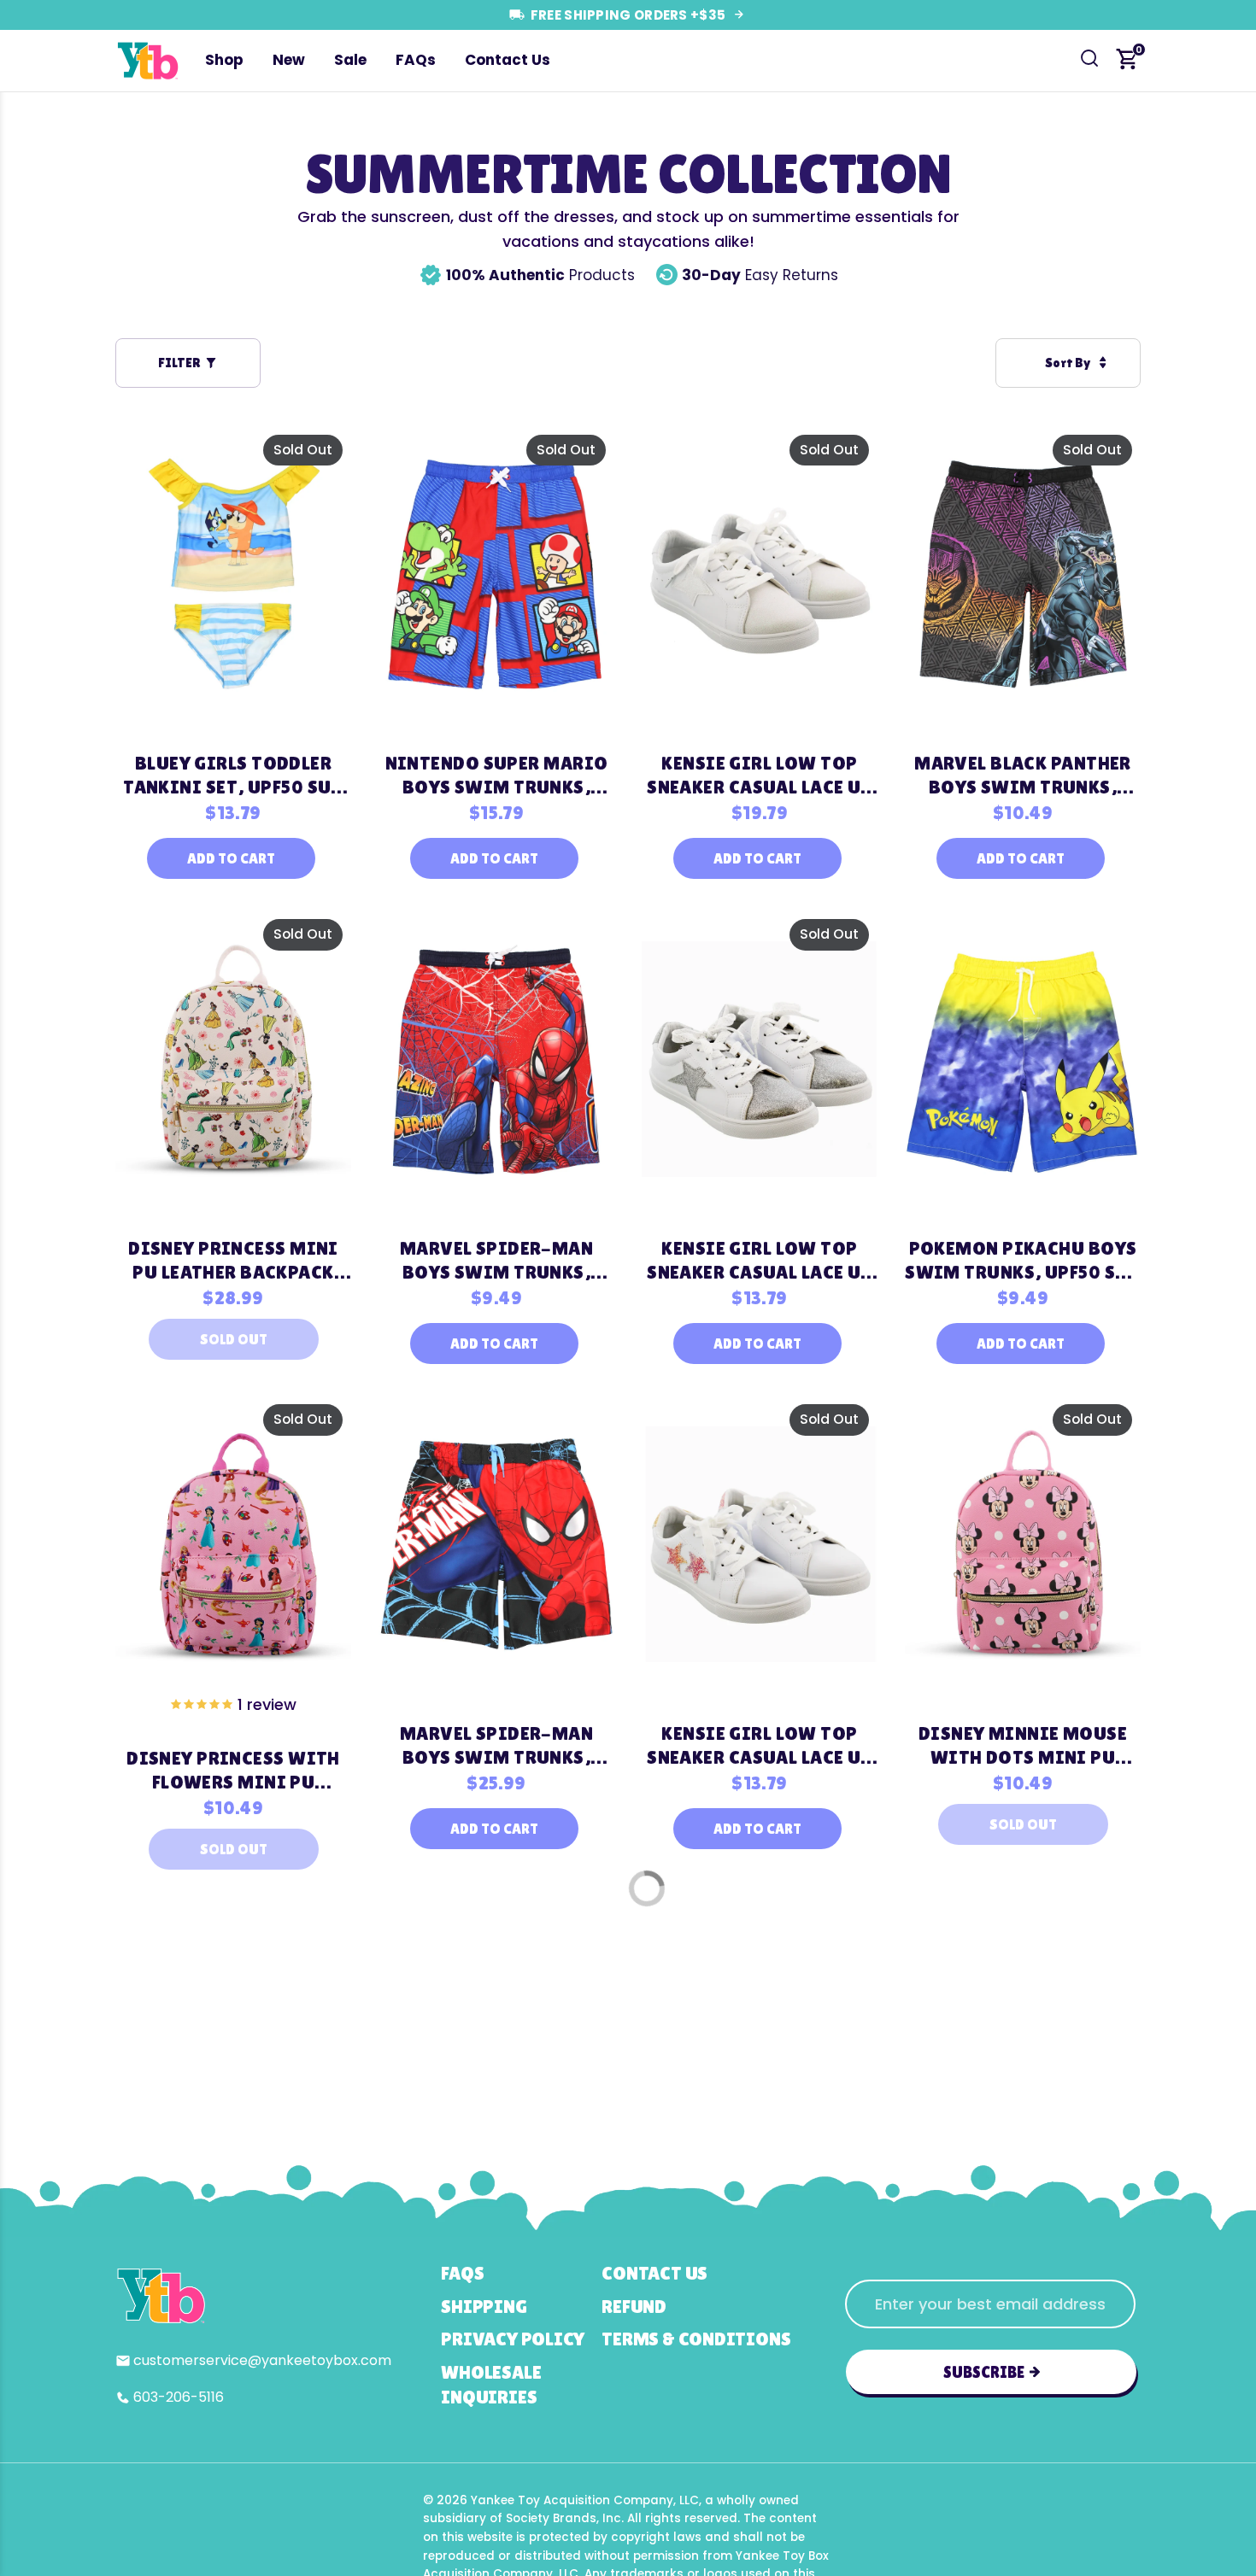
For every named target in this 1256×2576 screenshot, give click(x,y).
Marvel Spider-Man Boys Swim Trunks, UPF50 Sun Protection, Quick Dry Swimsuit (496, 1261)
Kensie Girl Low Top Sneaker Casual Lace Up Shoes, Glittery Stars (760, 1746)
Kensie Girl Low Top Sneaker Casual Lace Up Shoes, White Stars (760, 776)
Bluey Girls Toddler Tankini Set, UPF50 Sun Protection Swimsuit (233, 776)
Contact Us (508, 60)
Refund (634, 2307)
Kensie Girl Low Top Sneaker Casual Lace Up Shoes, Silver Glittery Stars (760, 1261)
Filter (179, 363)
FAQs (416, 60)
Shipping (484, 2307)
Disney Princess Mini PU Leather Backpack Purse (233, 1261)
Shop (224, 60)
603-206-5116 (179, 2397)
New (289, 60)
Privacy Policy (513, 2339)
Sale (350, 60)
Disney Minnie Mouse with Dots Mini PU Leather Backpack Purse (1023, 1746)
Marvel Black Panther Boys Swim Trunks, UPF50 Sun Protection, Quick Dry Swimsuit (1022, 776)
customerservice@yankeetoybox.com (262, 2360)
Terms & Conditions (696, 2339)
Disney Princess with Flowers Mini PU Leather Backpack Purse (234, 1771)
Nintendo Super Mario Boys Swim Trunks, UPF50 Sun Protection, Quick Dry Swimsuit (496, 776)
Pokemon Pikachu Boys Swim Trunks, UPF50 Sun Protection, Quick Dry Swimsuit (1023, 1261)
